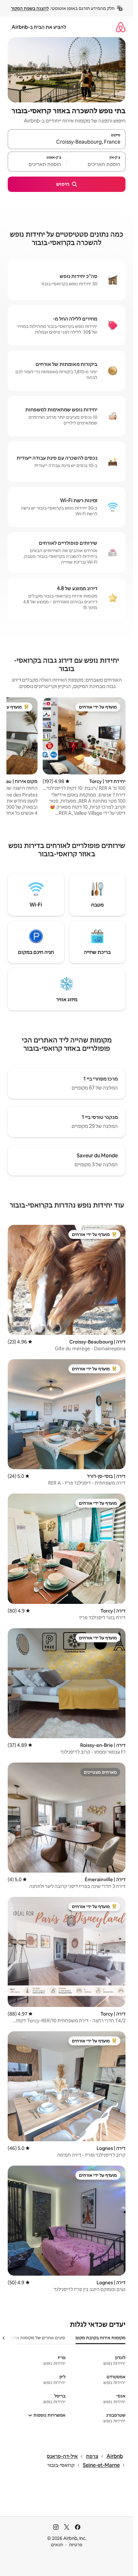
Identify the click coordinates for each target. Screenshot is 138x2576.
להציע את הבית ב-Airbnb (39, 27)
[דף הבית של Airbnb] (121, 27)
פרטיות (76, 2545)
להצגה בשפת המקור (30, 8)
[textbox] (96, 164)
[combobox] (67, 142)
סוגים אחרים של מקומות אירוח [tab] (37, 2338)
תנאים (57, 2545)
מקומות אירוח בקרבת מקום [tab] (100, 2338)
